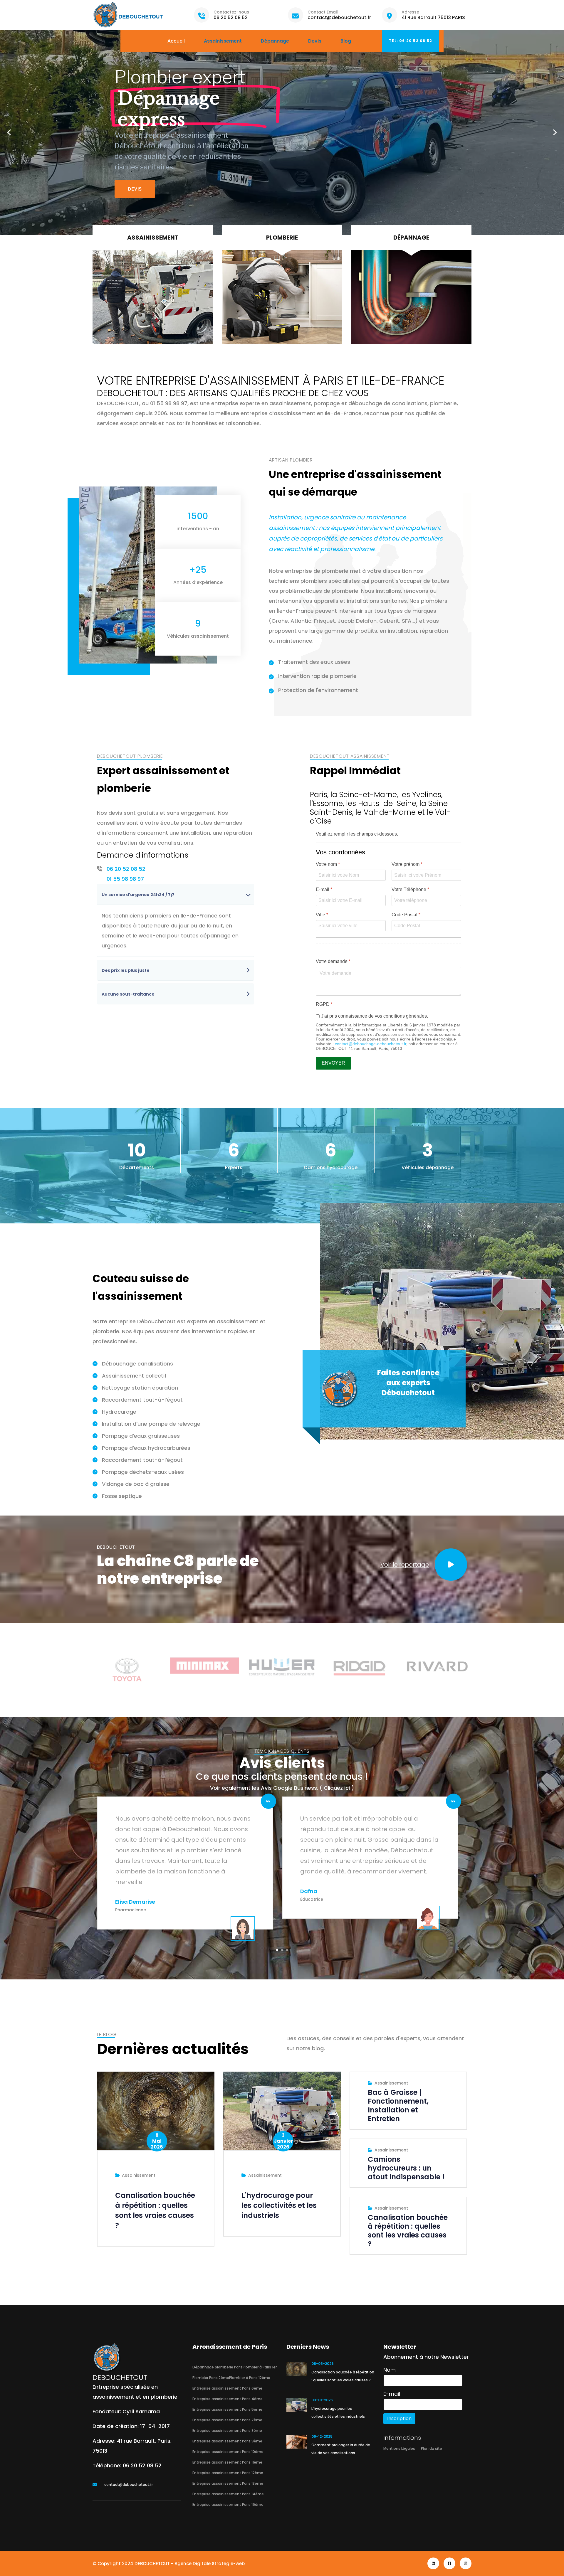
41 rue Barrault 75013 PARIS (433, 17)
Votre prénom (407, 864)
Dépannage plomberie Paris (218, 2367)
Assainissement (223, 41)
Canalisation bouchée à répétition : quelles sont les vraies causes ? (155, 2210)
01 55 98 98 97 (125, 879)
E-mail (324, 889)
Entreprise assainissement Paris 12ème (228, 2473)
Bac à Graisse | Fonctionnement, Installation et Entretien (398, 2106)
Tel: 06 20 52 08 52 (411, 41)
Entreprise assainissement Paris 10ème (228, 2452)
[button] (9, 132)
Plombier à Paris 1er (260, 2367)
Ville (322, 915)
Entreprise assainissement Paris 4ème (228, 2399)
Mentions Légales (399, 2448)
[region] (282, 132)
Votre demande (333, 961)
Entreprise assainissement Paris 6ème (227, 2388)
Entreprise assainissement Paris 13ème (228, 2483)
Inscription (399, 2418)
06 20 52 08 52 (231, 17)
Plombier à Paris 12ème (250, 2378)
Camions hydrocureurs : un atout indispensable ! (406, 2168)
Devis (315, 41)
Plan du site (432, 2448)
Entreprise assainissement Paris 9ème (227, 2441)
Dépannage (275, 41)
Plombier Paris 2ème (211, 2378)
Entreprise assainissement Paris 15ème (228, 2505)
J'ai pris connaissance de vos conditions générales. (375, 1016)
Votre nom (328, 864)
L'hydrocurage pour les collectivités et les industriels (279, 2205)
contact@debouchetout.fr (339, 17)
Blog (346, 41)
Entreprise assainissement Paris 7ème (227, 2420)
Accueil (176, 41)
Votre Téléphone (410, 889)
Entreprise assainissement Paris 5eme (227, 2409)
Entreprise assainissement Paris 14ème (228, 2494)
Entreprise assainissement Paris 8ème (227, 2431)
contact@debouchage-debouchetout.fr (371, 1044)
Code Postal (406, 915)
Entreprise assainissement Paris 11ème (227, 2462)
